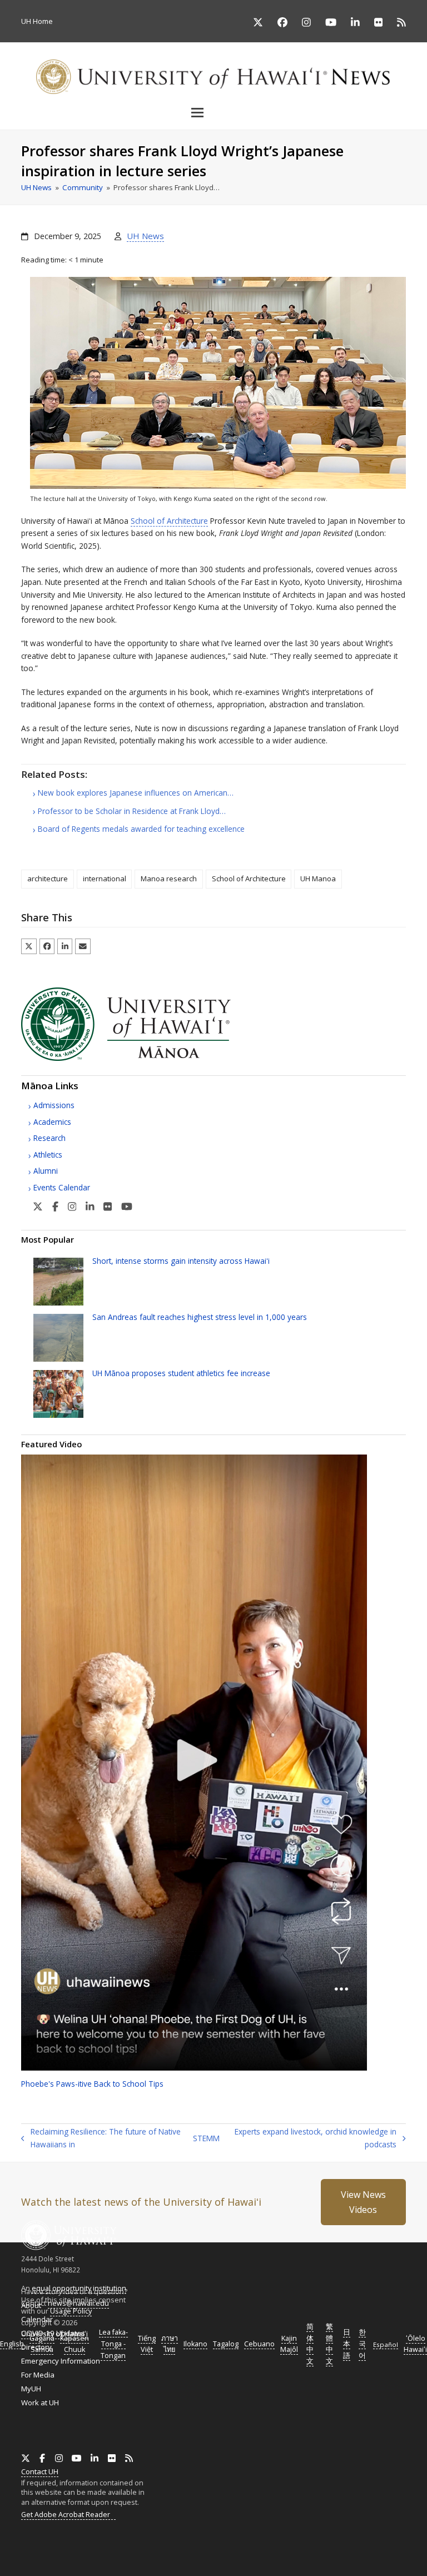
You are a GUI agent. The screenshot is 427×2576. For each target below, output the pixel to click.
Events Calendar (62, 1187)
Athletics (48, 1155)
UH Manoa (318, 878)
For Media (38, 2375)
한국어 (362, 2344)
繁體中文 (329, 2344)
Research (49, 1138)
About (31, 2305)
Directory (36, 2347)
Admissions (54, 1105)
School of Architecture (169, 521)
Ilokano (195, 2344)
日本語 (347, 2344)
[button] (213, 112)
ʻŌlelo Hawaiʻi (415, 2344)
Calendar (37, 2319)
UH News (145, 236)
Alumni (46, 1171)
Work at (40, 2403)
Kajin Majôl (289, 2344)
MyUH (31, 2389)
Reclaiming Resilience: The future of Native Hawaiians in (120, 2138)
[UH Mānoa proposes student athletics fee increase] (58, 1393)
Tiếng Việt (147, 2344)
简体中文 (310, 2344)
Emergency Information (61, 2361)
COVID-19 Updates (53, 2333)
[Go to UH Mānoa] (141, 1058)
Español (386, 2344)
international (105, 878)
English (12, 2344)
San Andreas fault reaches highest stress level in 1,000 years (200, 1317)
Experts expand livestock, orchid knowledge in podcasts (314, 2138)
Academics (52, 1122)
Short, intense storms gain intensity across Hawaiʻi (181, 1261)
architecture (48, 878)
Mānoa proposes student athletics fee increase (181, 1373)
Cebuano (259, 2344)
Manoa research (169, 878)
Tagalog (226, 2344)
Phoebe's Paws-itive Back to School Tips (92, 2084)
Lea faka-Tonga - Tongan (113, 2344)
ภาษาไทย (170, 2344)
